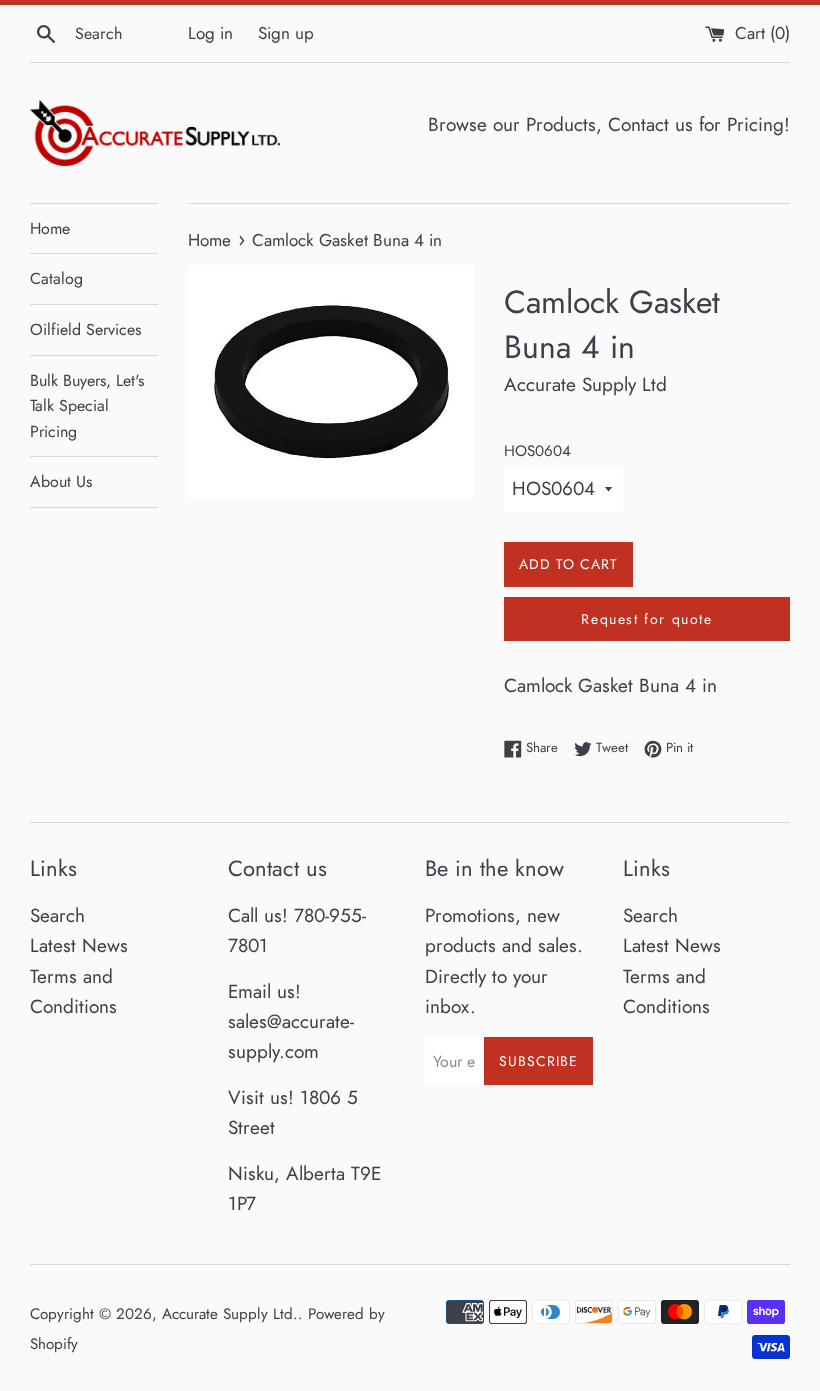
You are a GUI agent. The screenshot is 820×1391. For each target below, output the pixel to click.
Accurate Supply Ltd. (230, 1314)
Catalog (56, 278)
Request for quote (646, 619)
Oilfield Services (85, 329)
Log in (210, 33)
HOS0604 (537, 451)
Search (57, 915)
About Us (61, 481)
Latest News (79, 945)
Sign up (286, 33)
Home (50, 228)
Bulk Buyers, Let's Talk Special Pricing (87, 406)
